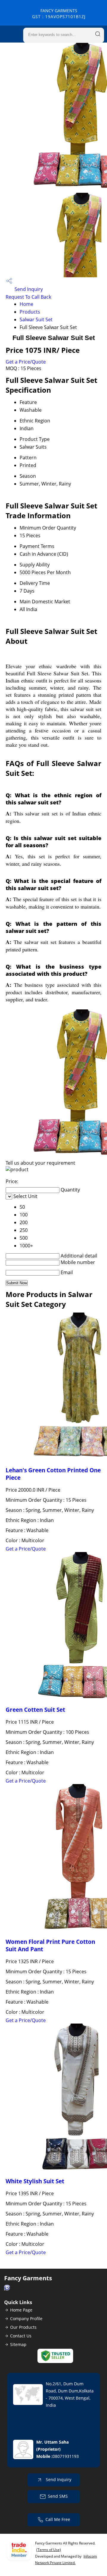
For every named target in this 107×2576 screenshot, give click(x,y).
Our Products (23, 2327)
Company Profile (26, 2319)
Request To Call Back (28, 297)
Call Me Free (58, 2519)
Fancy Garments (59, 14)
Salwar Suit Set (36, 320)
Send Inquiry (28, 289)
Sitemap (18, 2344)
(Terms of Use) (49, 2550)
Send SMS (58, 2496)
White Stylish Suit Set (35, 2181)
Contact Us (21, 2336)
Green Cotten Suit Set (35, 1710)
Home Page (21, 2310)
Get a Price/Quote (26, 362)
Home (26, 304)
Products (30, 312)
